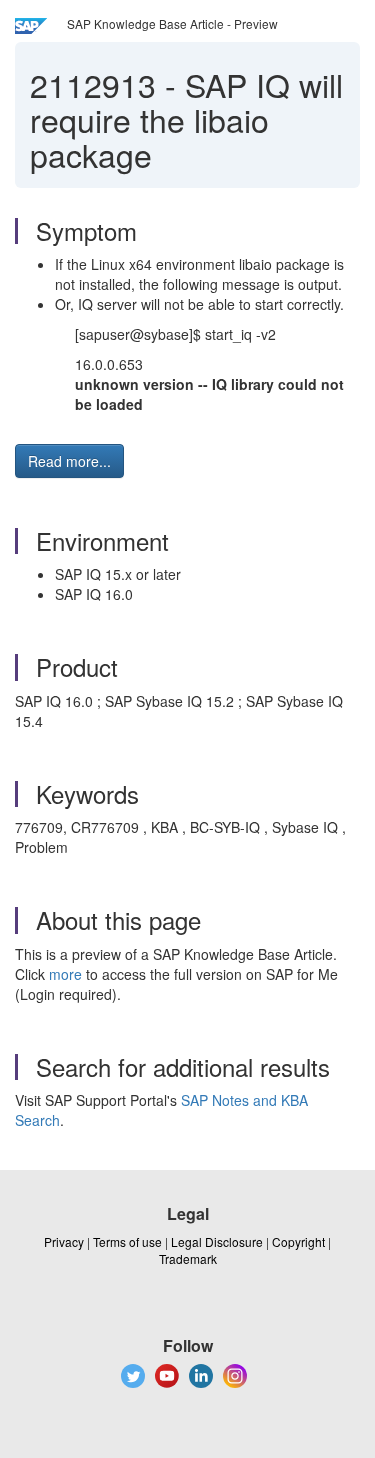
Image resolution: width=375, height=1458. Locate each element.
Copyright (298, 1241)
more (65, 974)
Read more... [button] (69, 461)
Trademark (188, 1258)
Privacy (64, 1241)
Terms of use (127, 1241)
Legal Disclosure (217, 1241)
